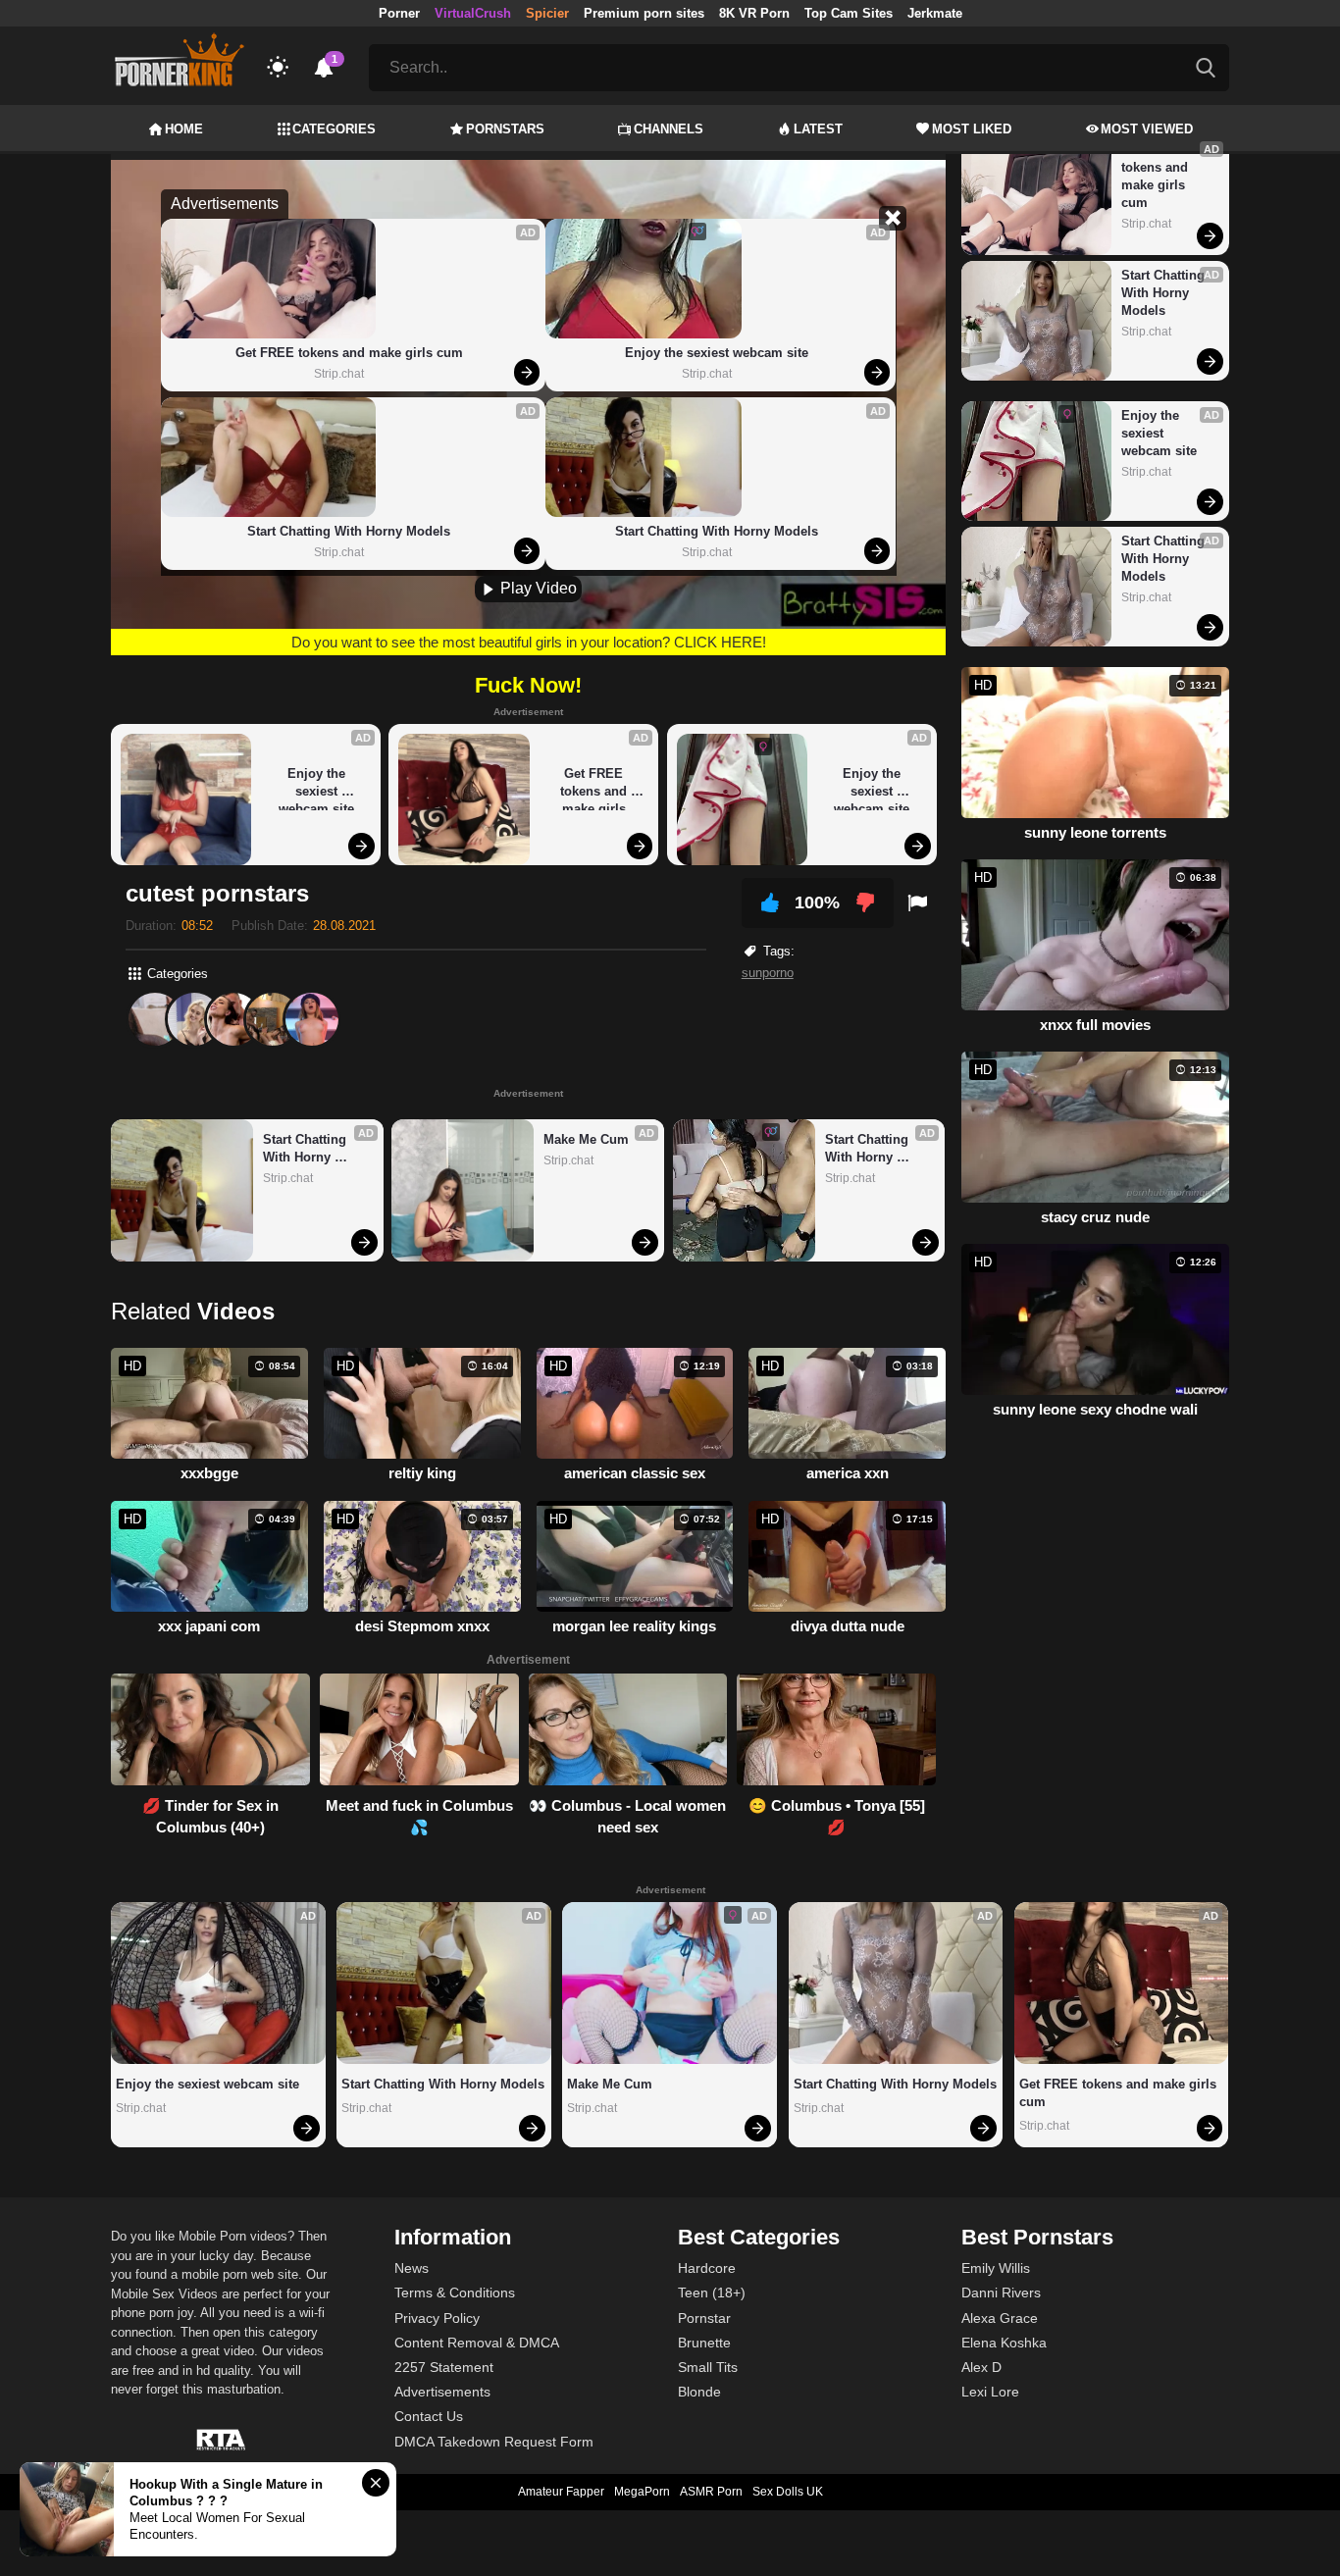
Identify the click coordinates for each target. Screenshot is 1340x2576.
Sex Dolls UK (788, 2492)
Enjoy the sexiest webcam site (717, 353)
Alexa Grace (1000, 2318)
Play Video (537, 588)
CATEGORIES (334, 129)
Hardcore (707, 2268)
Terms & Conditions (455, 2293)
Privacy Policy (437, 2318)
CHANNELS (669, 129)
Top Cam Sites (849, 13)
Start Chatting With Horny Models (349, 531)
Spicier (547, 13)
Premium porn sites (644, 13)
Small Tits (708, 2367)
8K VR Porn (754, 13)
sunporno (768, 973)
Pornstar (704, 2318)
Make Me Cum (586, 1139)
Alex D (981, 2367)
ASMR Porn (711, 2492)
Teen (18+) (712, 2293)
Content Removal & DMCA (477, 2343)
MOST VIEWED (1147, 129)
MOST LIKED (972, 129)
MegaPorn (642, 2492)
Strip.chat (339, 374)
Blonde (699, 2392)
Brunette (704, 2343)
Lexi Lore (990, 2392)
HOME (184, 129)
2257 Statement (444, 2367)
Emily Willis (996, 2268)
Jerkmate (935, 13)
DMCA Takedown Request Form (494, 2442)
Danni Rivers (1001, 2293)
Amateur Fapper (561, 2492)
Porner (399, 13)
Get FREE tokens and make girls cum (349, 353)
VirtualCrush (473, 13)
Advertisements (442, 2392)
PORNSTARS (505, 129)
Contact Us (429, 2416)
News (412, 2268)
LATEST (818, 129)
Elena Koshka (1004, 2343)
